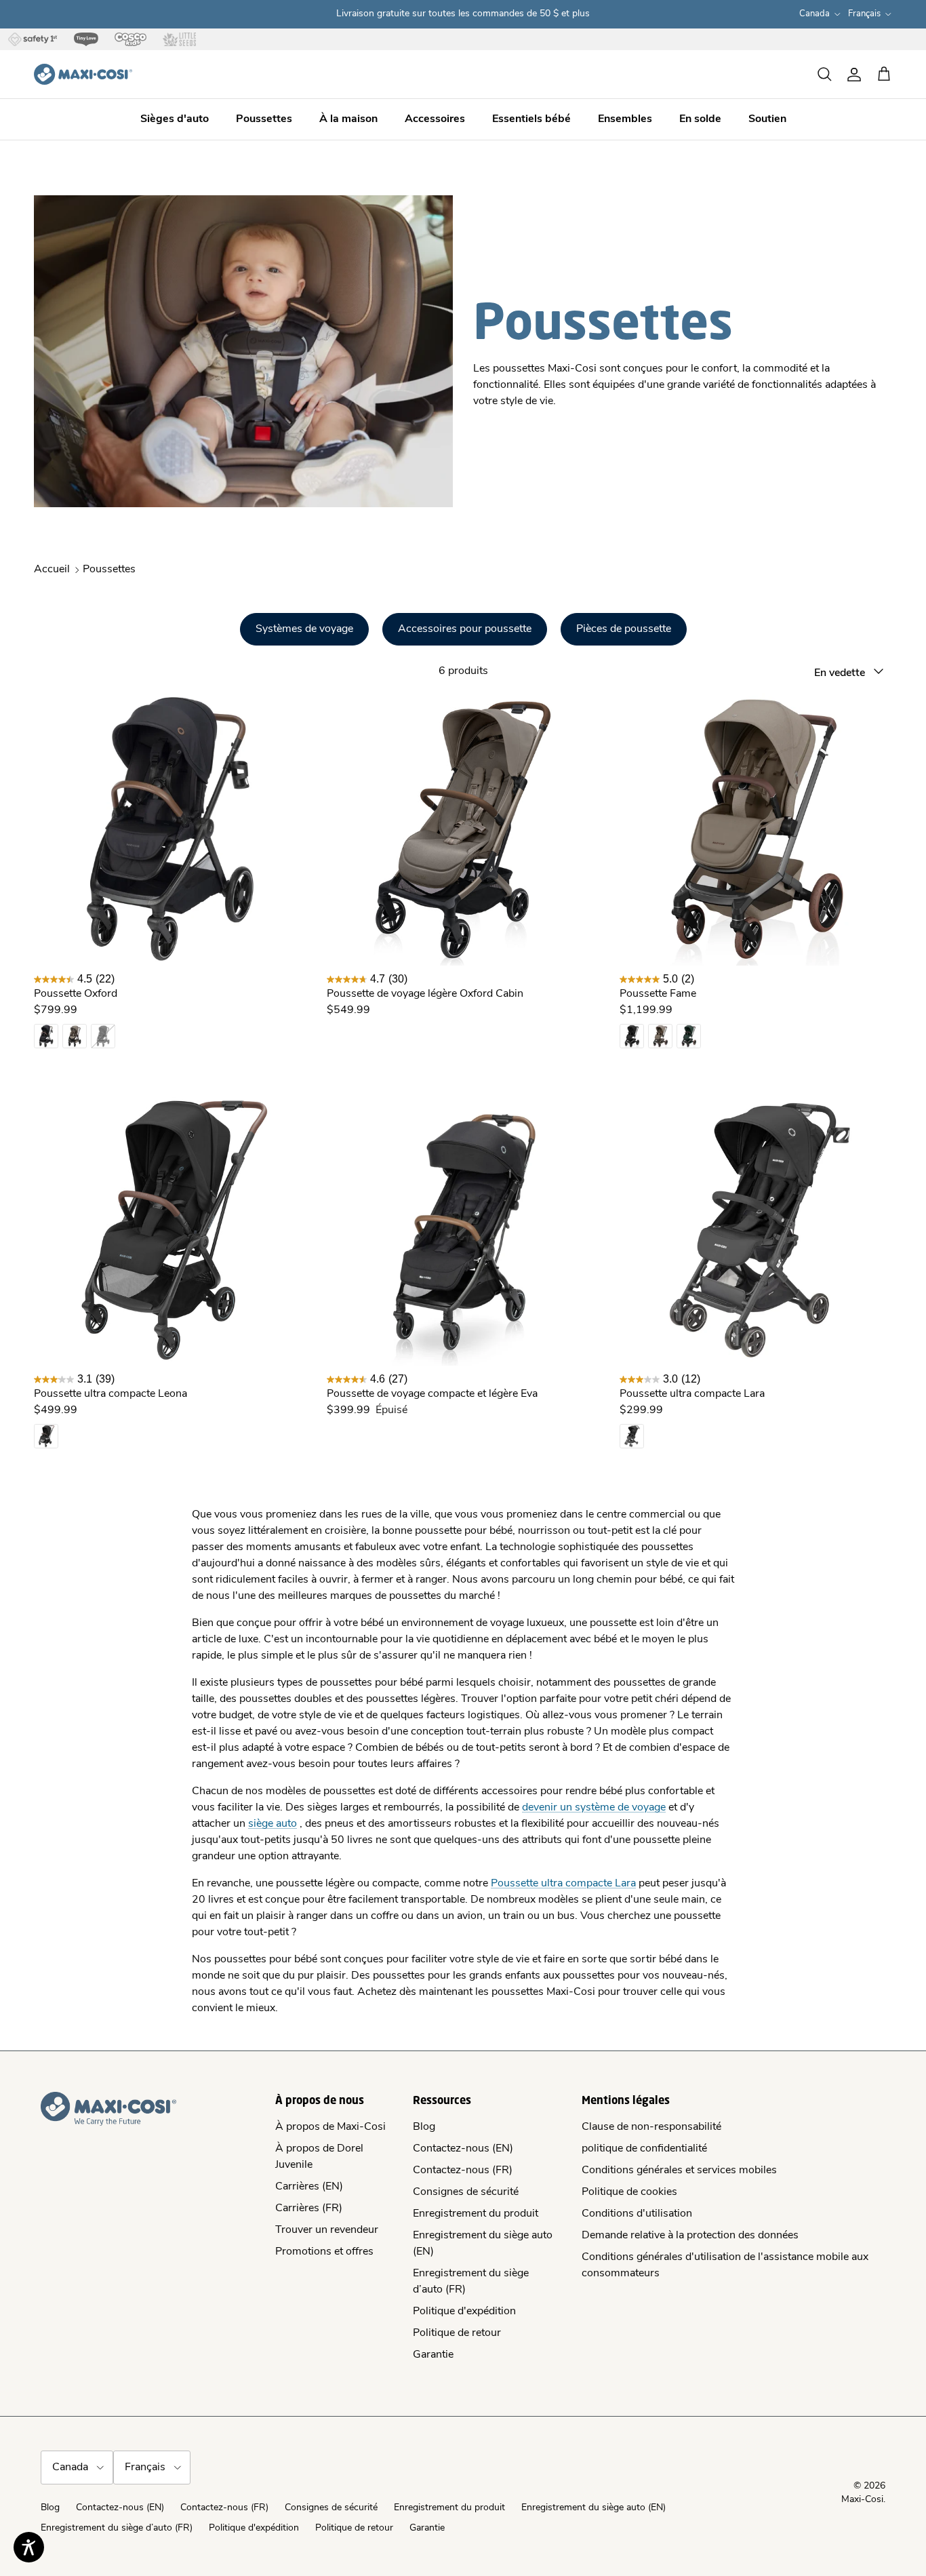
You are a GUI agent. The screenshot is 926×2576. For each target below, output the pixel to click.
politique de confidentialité (644, 2149)
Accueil (52, 570)
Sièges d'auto (175, 119)
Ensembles (625, 119)
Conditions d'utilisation (637, 2214)
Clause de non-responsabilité (651, 2127)
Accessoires (435, 119)
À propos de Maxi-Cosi (330, 2127)
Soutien (767, 119)
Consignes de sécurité (466, 2192)
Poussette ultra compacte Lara (563, 1884)
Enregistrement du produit (476, 2214)
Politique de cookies (629, 2192)
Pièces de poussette (624, 629)
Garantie (433, 2355)
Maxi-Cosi (862, 2500)
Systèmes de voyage (304, 629)
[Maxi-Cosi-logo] (83, 74)
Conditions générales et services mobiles (679, 2171)
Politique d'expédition (464, 2312)
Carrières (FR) (309, 2208)
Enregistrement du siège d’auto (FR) (117, 2528)
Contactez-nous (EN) (463, 2149)
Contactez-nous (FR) (463, 2171)
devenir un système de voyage (594, 1808)
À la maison (348, 119)
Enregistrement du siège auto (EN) (593, 2508)
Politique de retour (457, 2333)
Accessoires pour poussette (465, 629)
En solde (700, 119)
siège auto (273, 1824)
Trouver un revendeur (327, 2230)
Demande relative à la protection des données (690, 2236)
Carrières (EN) (309, 2187)
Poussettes (264, 119)
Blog (424, 2127)
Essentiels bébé (531, 119)
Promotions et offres (324, 2252)
